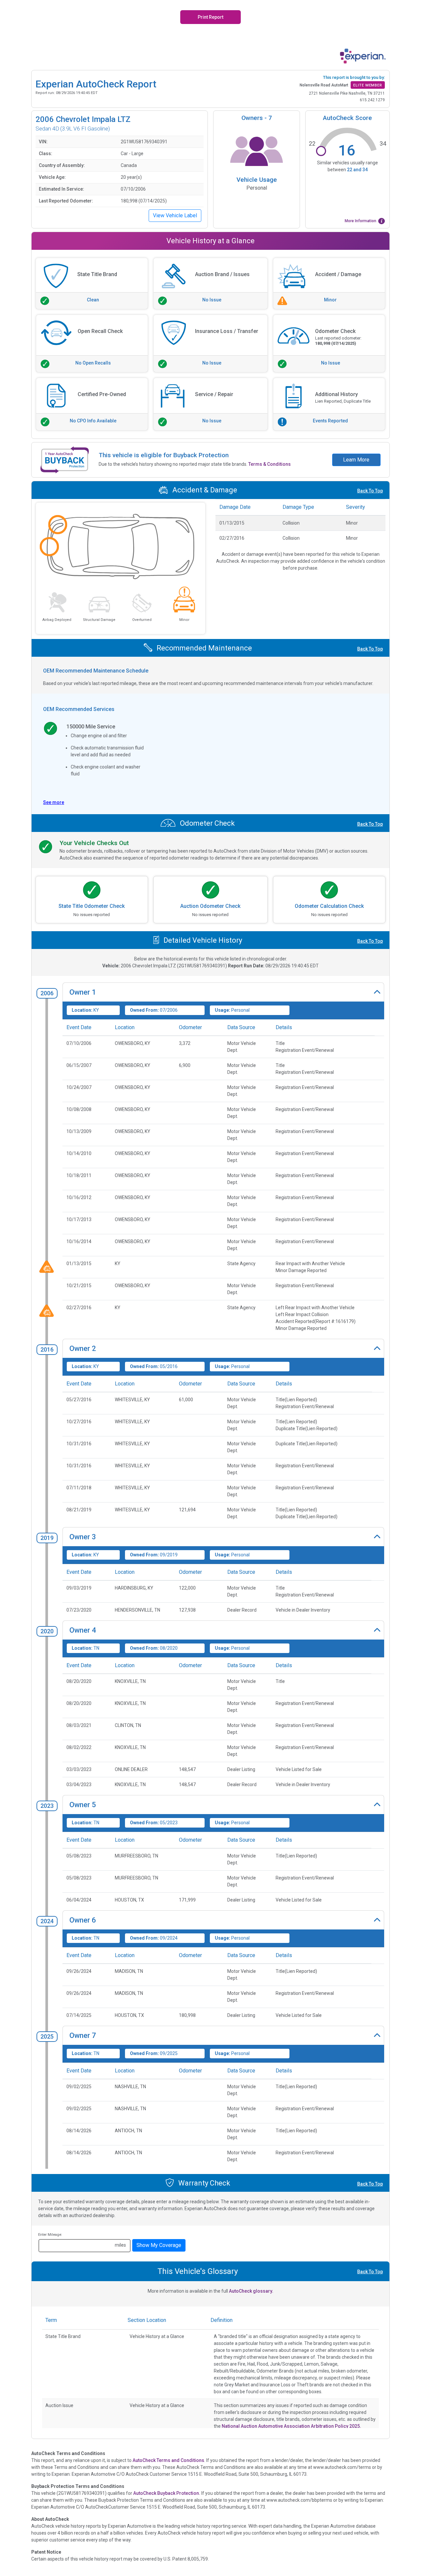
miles (120, 2245)
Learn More (356, 460)
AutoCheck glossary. (251, 2291)
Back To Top (370, 491)
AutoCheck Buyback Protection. (167, 2493)
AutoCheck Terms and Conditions (168, 2460)
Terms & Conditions (270, 464)
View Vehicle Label (175, 215)
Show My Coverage (159, 2245)
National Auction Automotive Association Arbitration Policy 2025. (291, 2426)
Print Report (210, 17)
